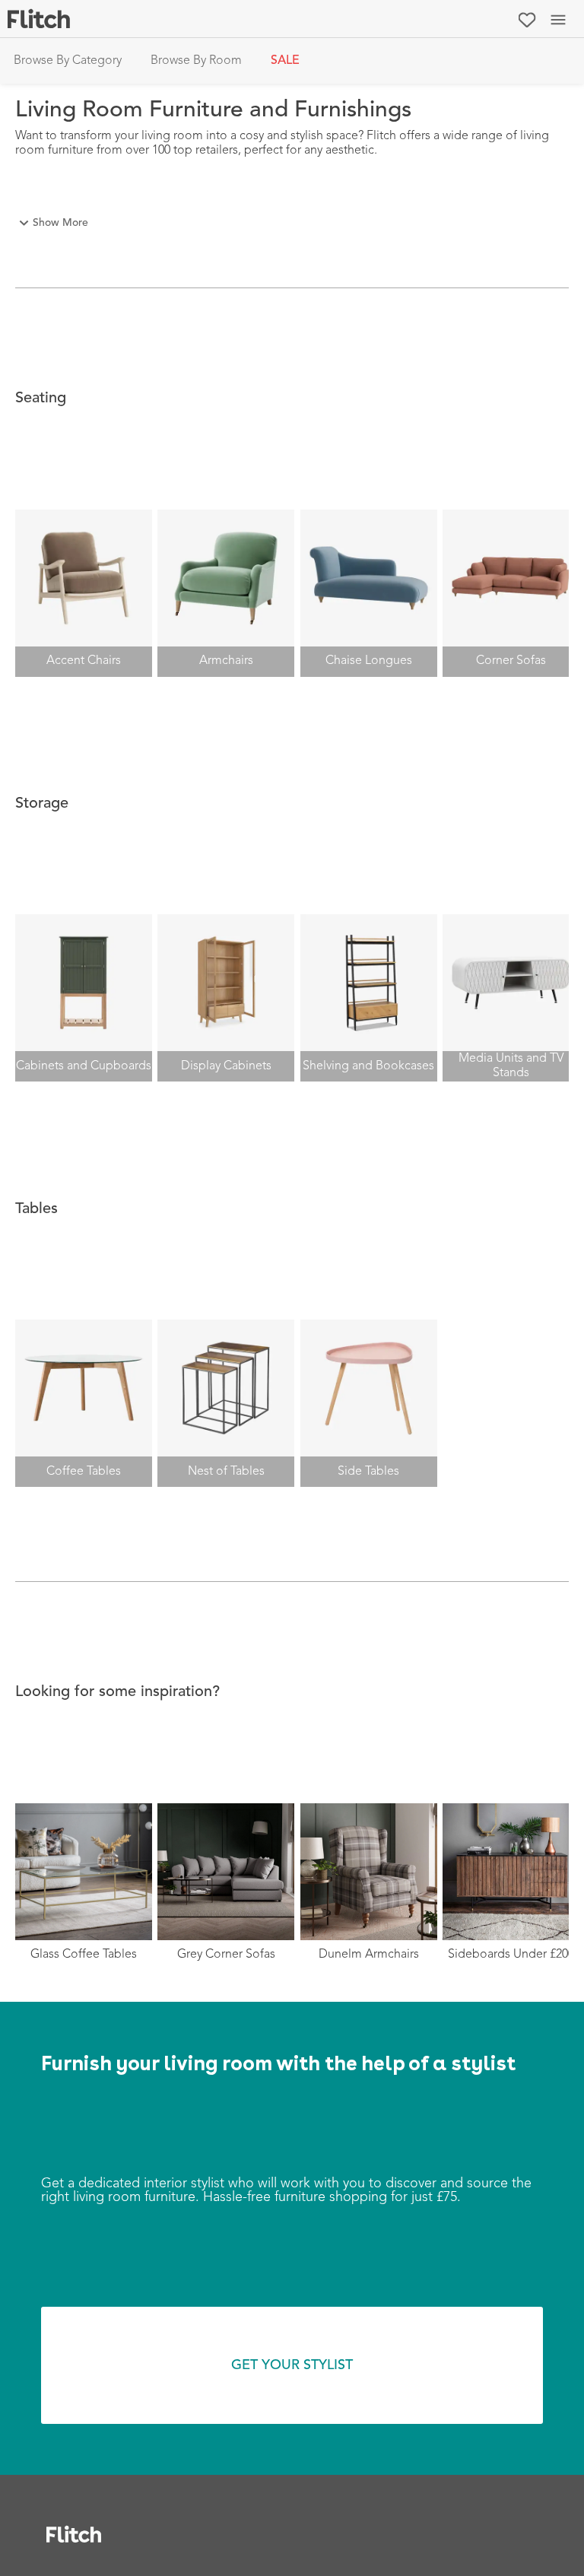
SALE (285, 61)
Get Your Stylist (292, 2365)
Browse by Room (196, 61)
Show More (60, 223)
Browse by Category (68, 61)
